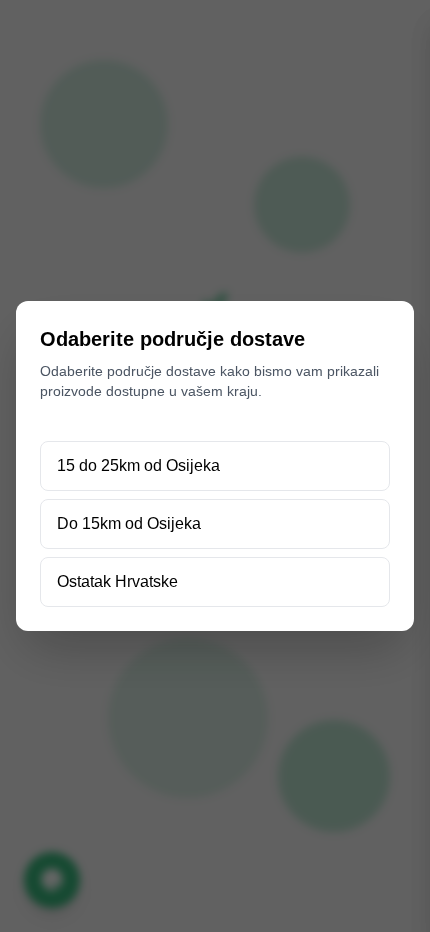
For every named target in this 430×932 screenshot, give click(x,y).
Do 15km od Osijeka (129, 523)
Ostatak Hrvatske (117, 581)
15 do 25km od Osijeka (138, 465)
